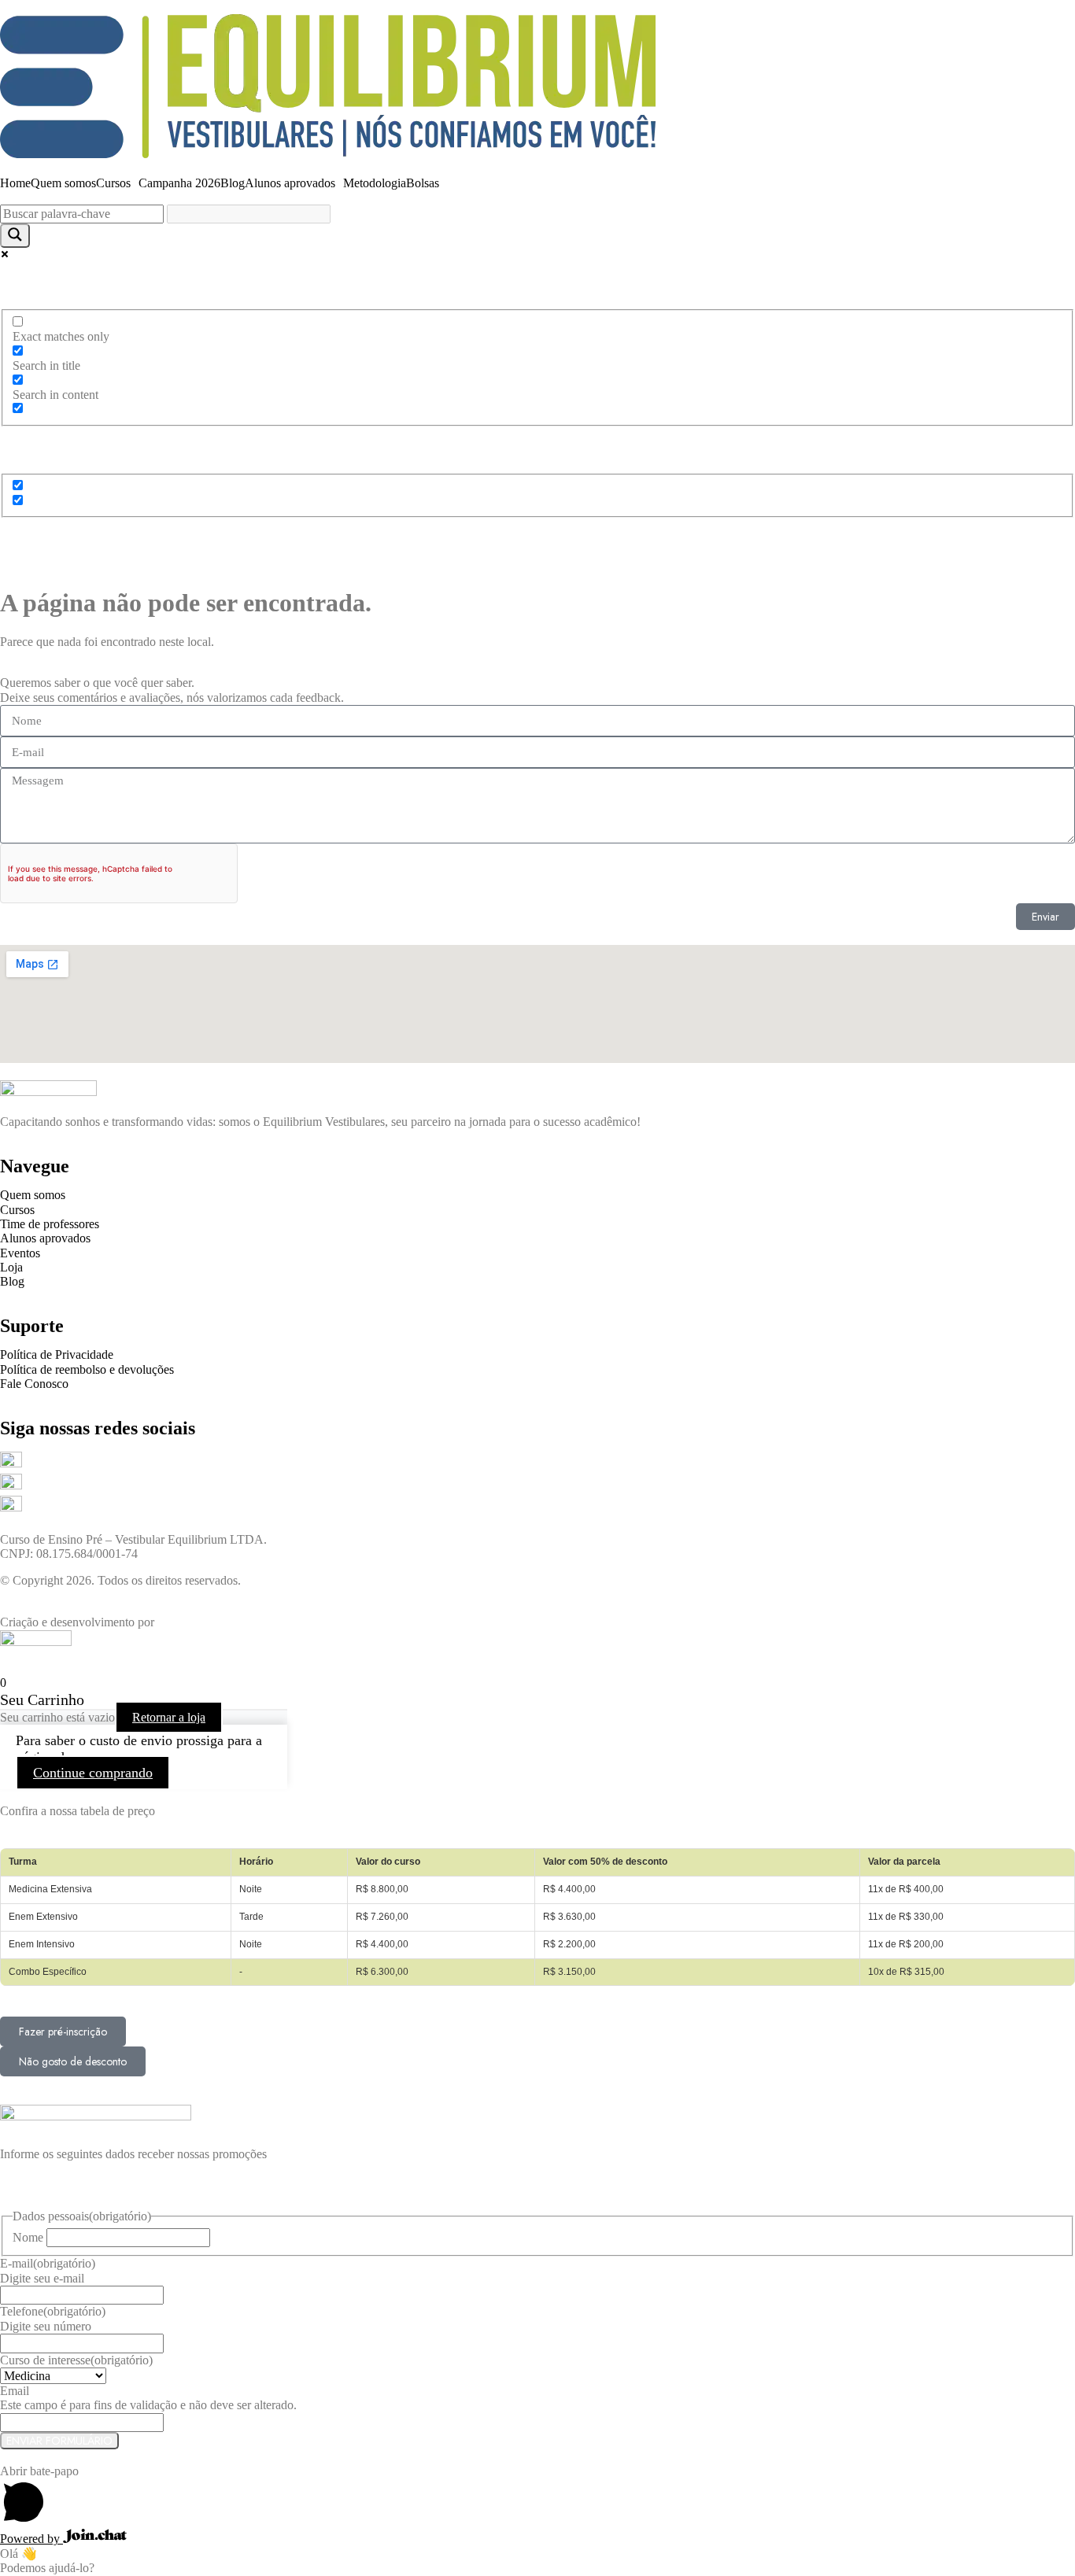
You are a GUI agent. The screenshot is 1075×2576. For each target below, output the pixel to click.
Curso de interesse (76, 2360)
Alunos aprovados (290, 183)
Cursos (113, 183)
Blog (233, 183)
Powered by (31, 2539)
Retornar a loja (169, 1717)
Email (15, 2391)
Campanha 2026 (179, 183)
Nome (28, 2237)
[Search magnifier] (15, 236)
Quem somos (63, 183)
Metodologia (375, 183)
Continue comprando (93, 1773)
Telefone (53, 2311)
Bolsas (423, 183)
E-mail (48, 2263)
